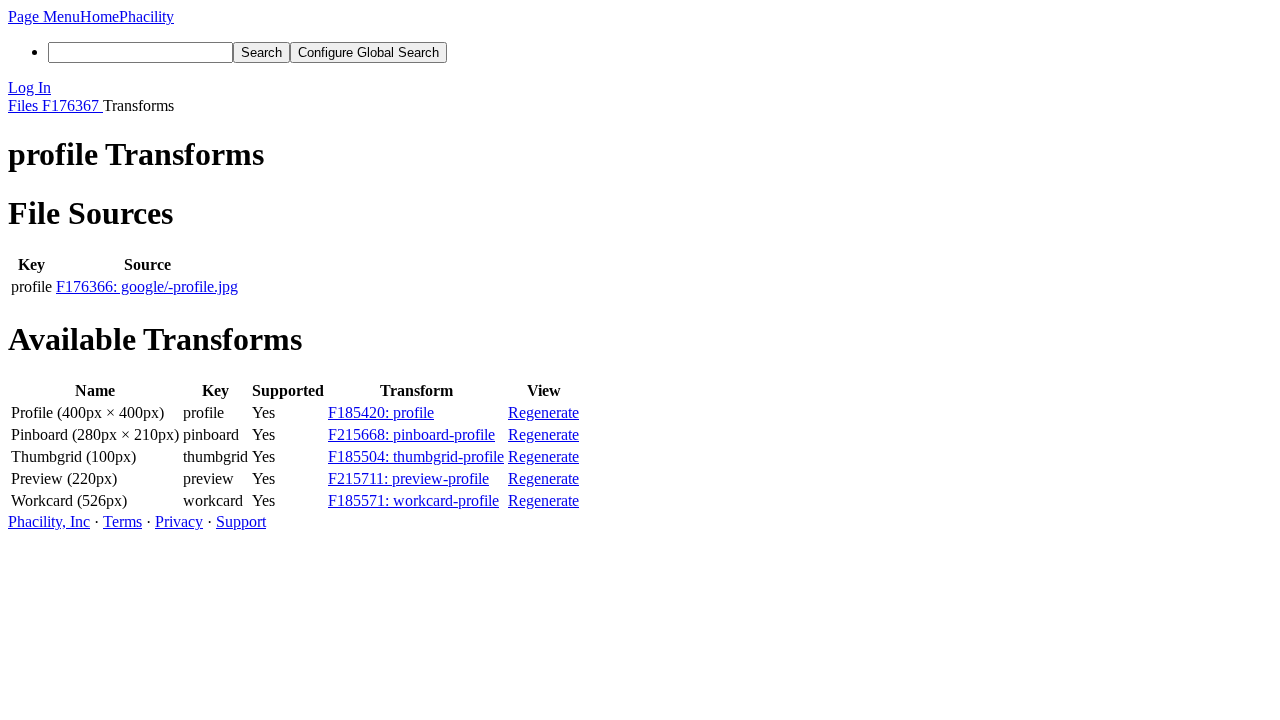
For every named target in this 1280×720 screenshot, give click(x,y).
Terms (122, 521)
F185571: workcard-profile (413, 500)
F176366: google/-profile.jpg (147, 286)
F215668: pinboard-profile (411, 434)
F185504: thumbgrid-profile (416, 456)
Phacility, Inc (49, 521)
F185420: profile (381, 412)
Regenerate (543, 412)
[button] (44, 16)
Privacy (179, 521)
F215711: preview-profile (408, 478)
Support (241, 521)
